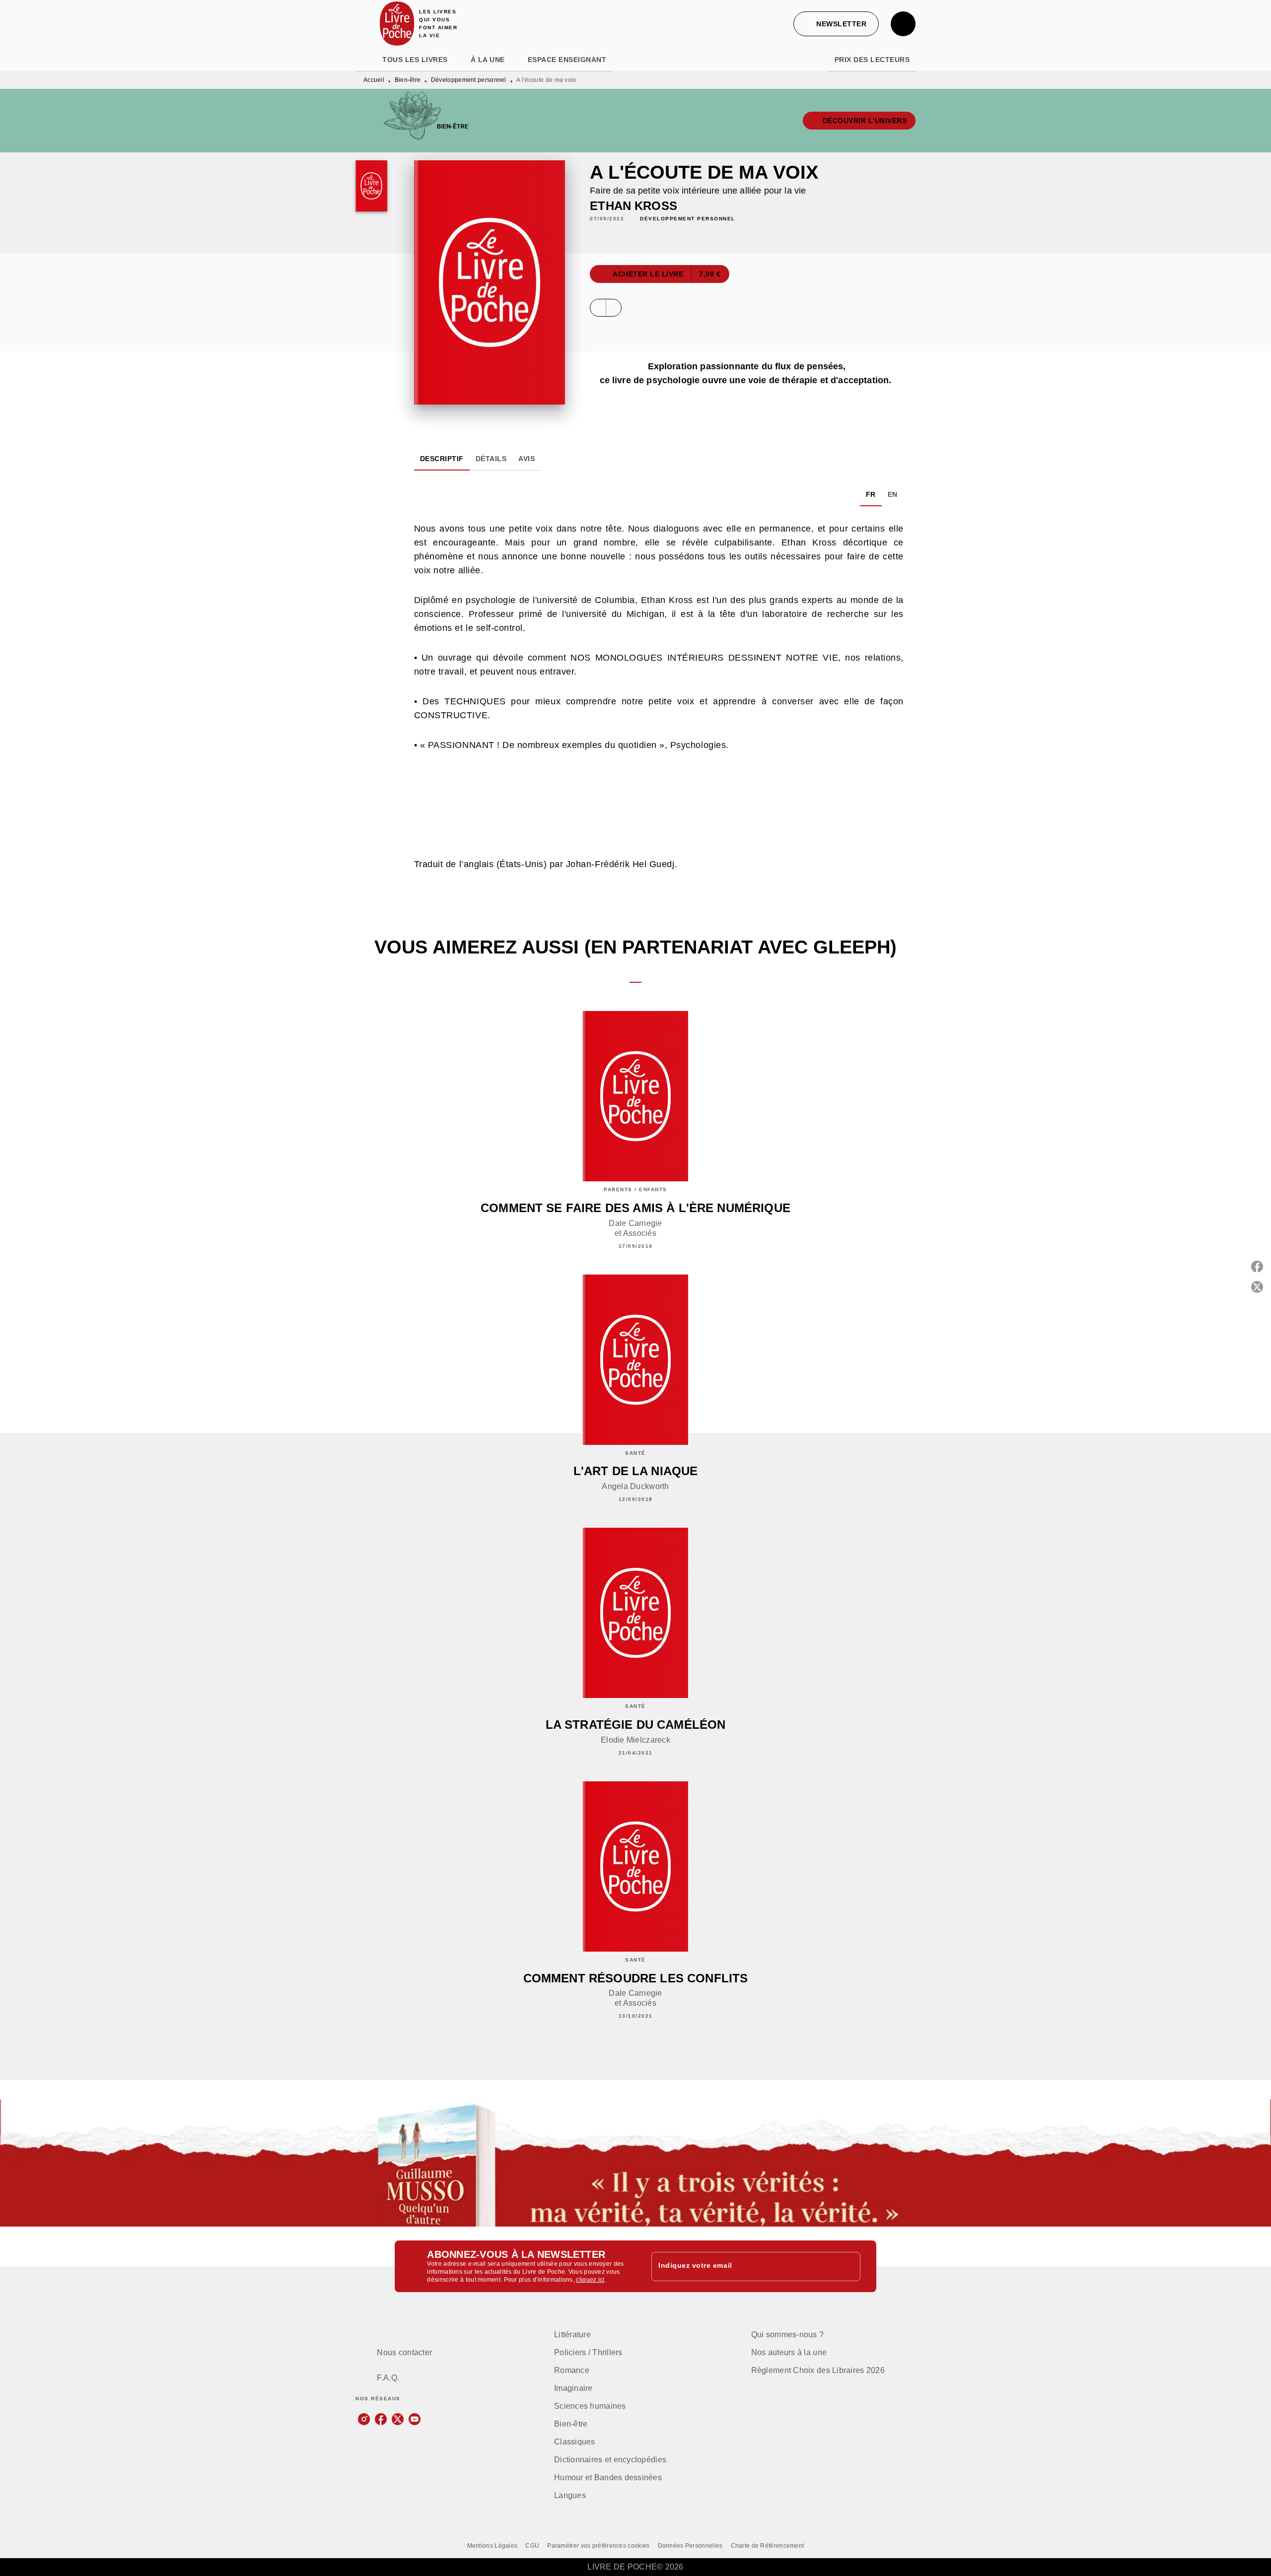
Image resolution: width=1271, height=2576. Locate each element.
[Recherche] (903, 24)
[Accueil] (397, 24)
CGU (532, 2546)
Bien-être (408, 80)
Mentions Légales (493, 2546)
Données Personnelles (690, 2546)
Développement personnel (469, 80)
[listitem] (364, 2419)
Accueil (374, 80)
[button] (836, 24)
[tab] (366, 60)
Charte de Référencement (768, 2546)
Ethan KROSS (634, 206)
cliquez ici (590, 2280)
